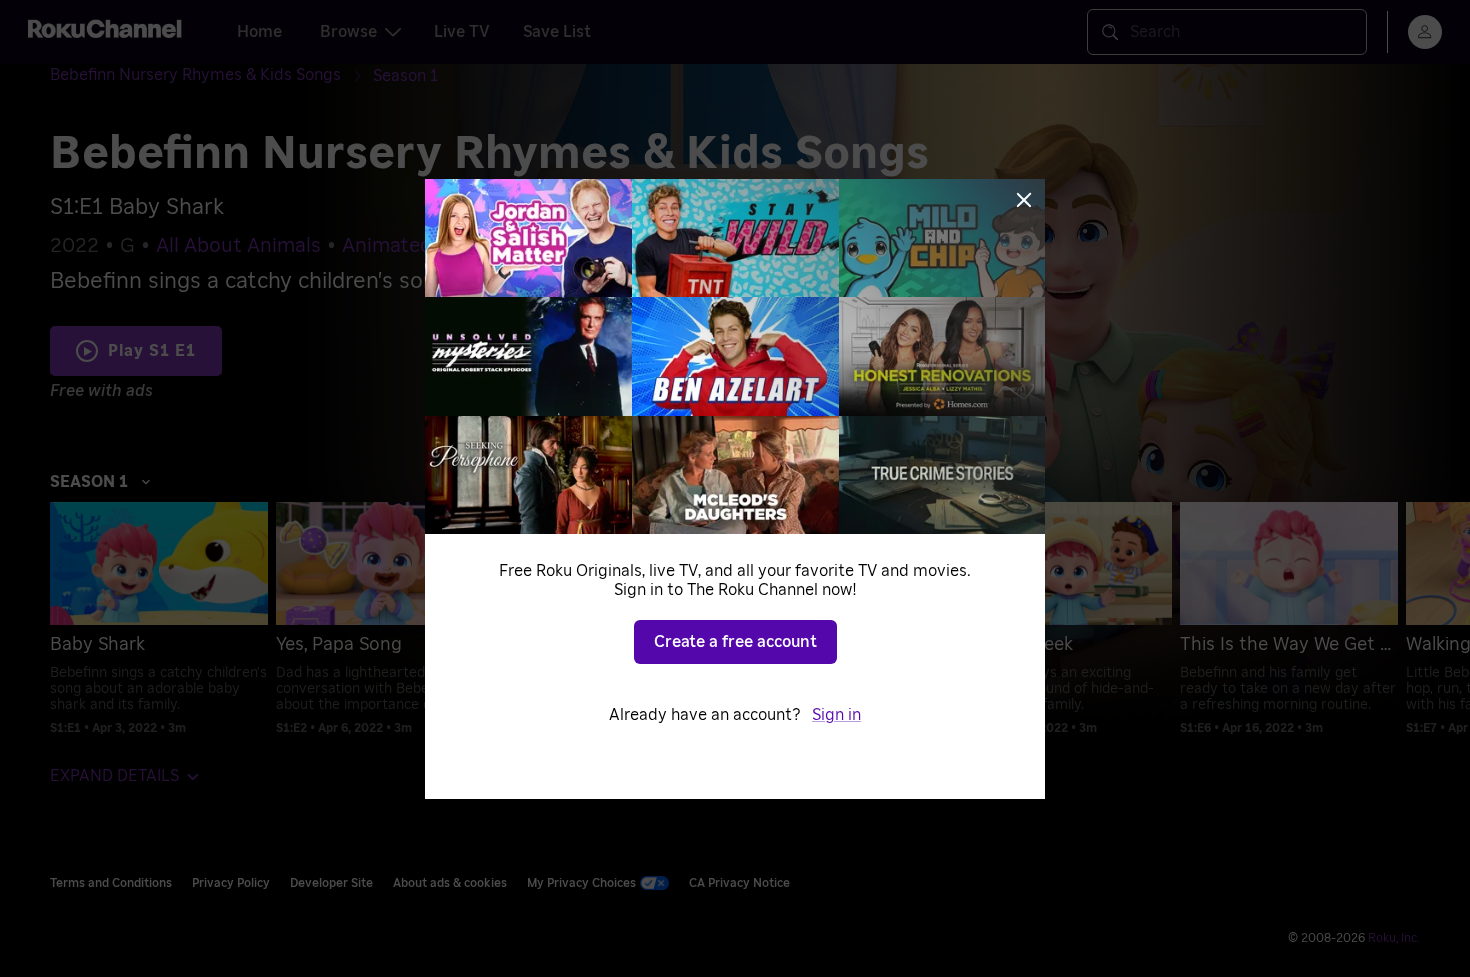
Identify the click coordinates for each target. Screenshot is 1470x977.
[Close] (1024, 200)
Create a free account (735, 642)
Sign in (836, 715)
